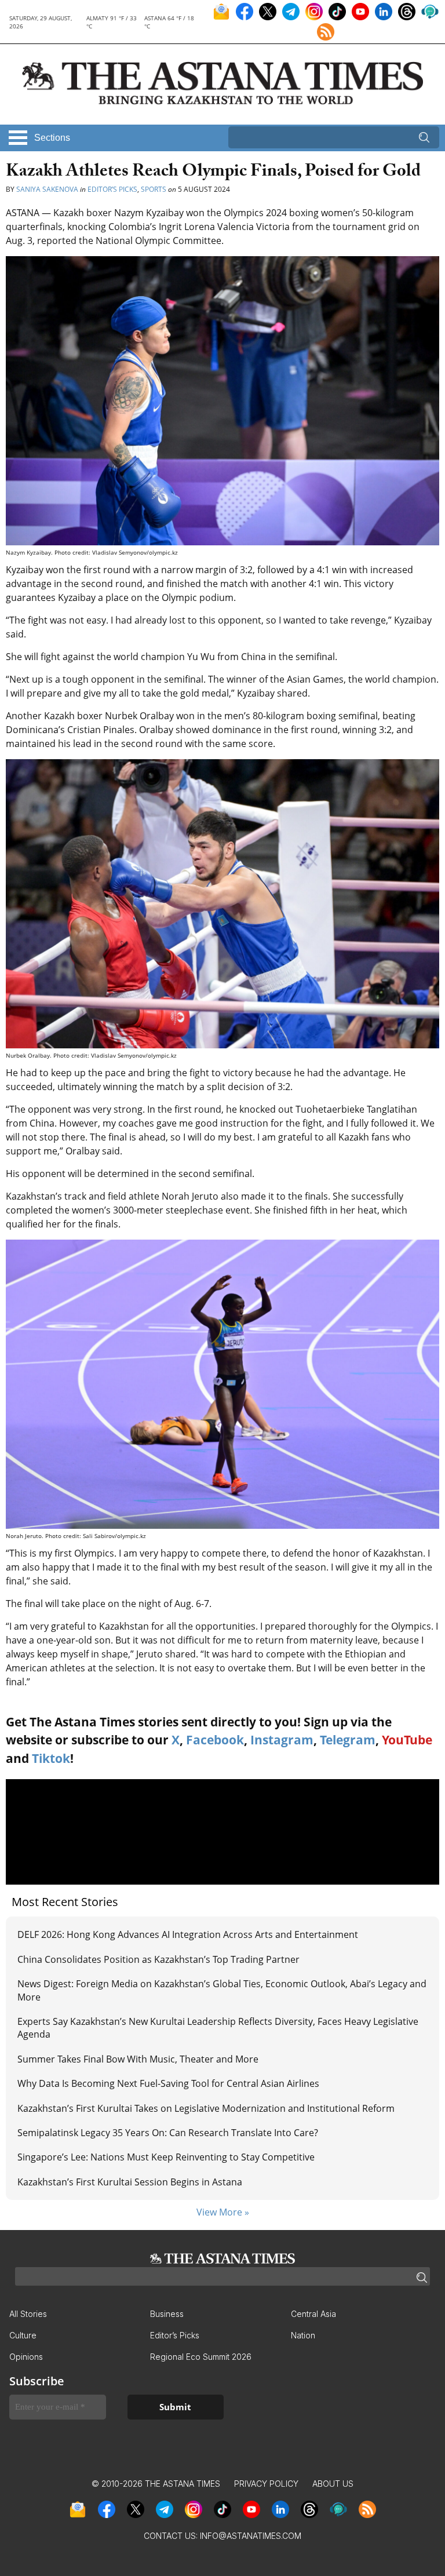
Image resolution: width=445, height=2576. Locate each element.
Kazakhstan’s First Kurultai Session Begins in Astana (130, 2182)
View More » (223, 2212)
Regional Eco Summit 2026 (201, 2357)
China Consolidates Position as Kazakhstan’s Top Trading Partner (158, 1959)
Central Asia (313, 2314)
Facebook (215, 1740)
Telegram (348, 1740)
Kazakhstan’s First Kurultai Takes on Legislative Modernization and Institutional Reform (206, 2108)
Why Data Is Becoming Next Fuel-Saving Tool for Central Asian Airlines (168, 2083)
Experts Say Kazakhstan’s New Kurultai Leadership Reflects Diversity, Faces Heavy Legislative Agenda (218, 2028)
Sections (52, 138)
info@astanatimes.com (251, 2536)
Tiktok (51, 1758)
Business (167, 2314)
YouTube (407, 1740)
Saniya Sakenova (47, 189)
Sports (154, 189)
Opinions (26, 2357)
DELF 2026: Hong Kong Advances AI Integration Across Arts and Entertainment (188, 1934)
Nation (303, 2335)
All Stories (28, 2314)
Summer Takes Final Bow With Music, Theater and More (138, 2059)
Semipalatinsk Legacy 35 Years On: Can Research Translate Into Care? (168, 2133)
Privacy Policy (266, 2484)
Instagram (282, 1740)
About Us (333, 2484)
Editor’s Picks (112, 189)
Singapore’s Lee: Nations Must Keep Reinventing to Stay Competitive (166, 2157)
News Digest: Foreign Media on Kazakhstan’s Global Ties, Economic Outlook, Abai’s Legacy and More (222, 1990)
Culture (23, 2335)
